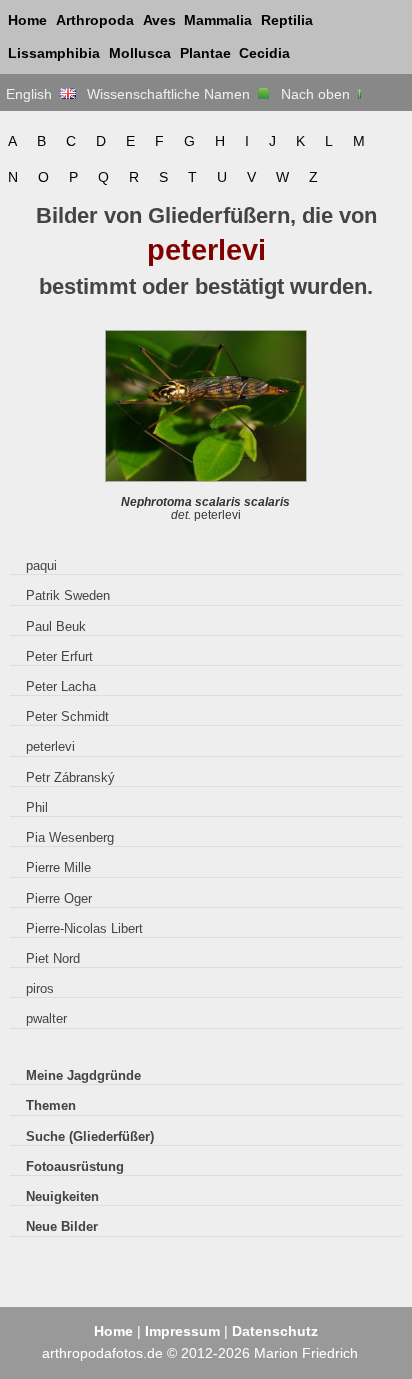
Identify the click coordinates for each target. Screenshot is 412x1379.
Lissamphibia (54, 53)
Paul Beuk (56, 626)
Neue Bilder (62, 1226)
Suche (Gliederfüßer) (90, 1136)
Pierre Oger (59, 898)
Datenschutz (275, 1331)
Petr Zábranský (70, 777)
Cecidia (264, 53)
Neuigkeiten (62, 1196)
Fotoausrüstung (75, 1166)
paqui (41, 565)
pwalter (46, 1018)
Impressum (182, 1331)
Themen (51, 1105)
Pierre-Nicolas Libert (84, 928)
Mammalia (218, 20)
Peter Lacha (61, 686)
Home (27, 20)
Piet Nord (53, 958)
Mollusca (140, 53)
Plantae (205, 53)
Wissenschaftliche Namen (172, 94)
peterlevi (50, 746)
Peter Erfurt (59, 656)
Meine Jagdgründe (83, 1075)
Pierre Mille (58, 867)
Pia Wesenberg (70, 837)
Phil (37, 807)
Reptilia (287, 20)
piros (40, 988)
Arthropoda (95, 20)
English (33, 94)
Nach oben (317, 94)
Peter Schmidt (67, 716)
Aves (159, 20)
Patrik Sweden (68, 595)
